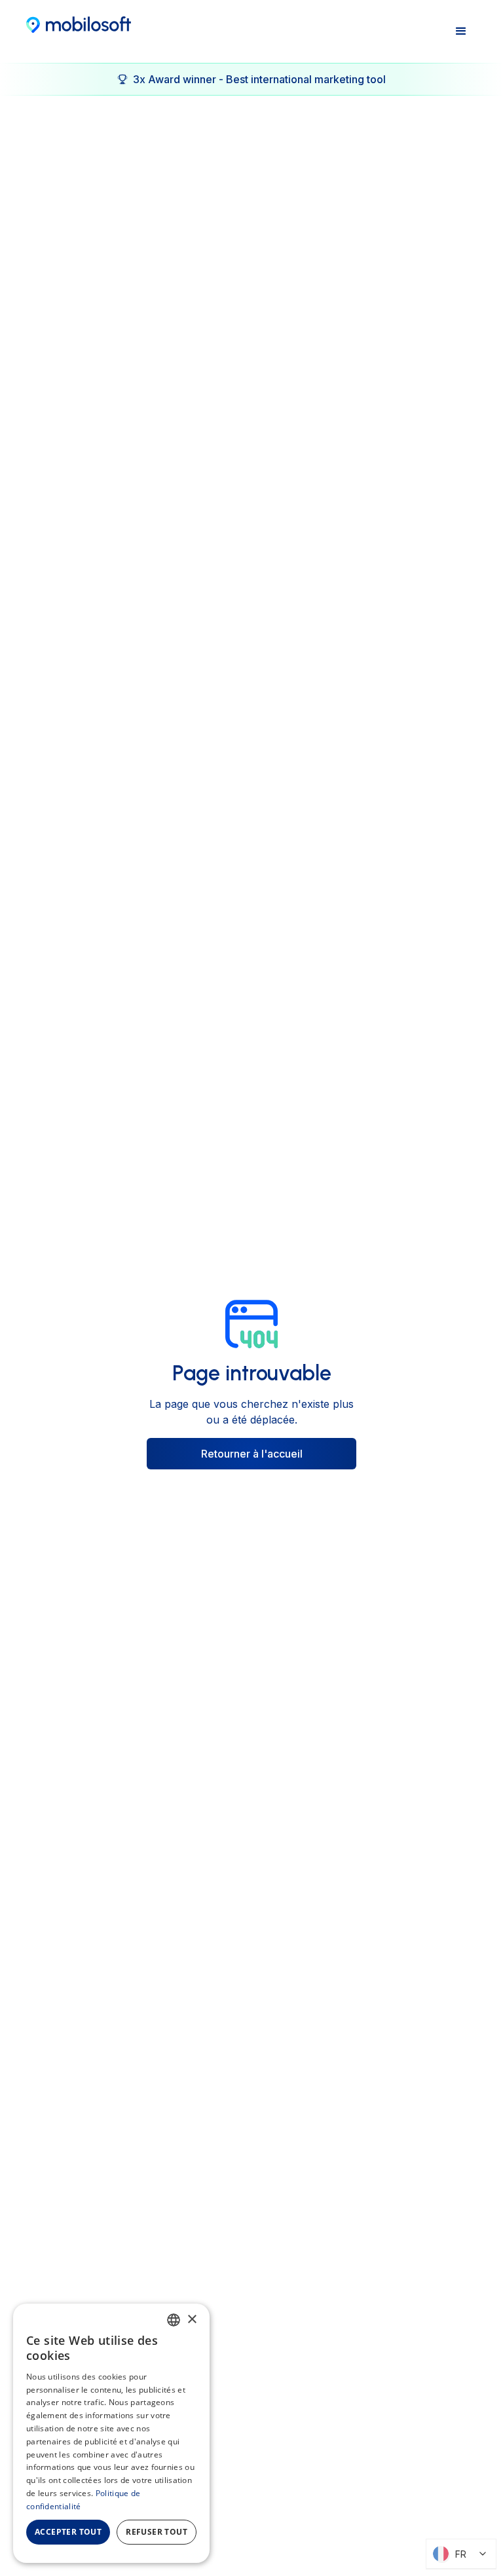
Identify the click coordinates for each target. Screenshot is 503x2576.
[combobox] (174, 2320)
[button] (461, 31)
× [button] (192, 2320)
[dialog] (111, 2433)
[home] (79, 24)
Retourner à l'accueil (252, 1454)
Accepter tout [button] (68, 2532)
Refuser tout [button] (157, 2532)
